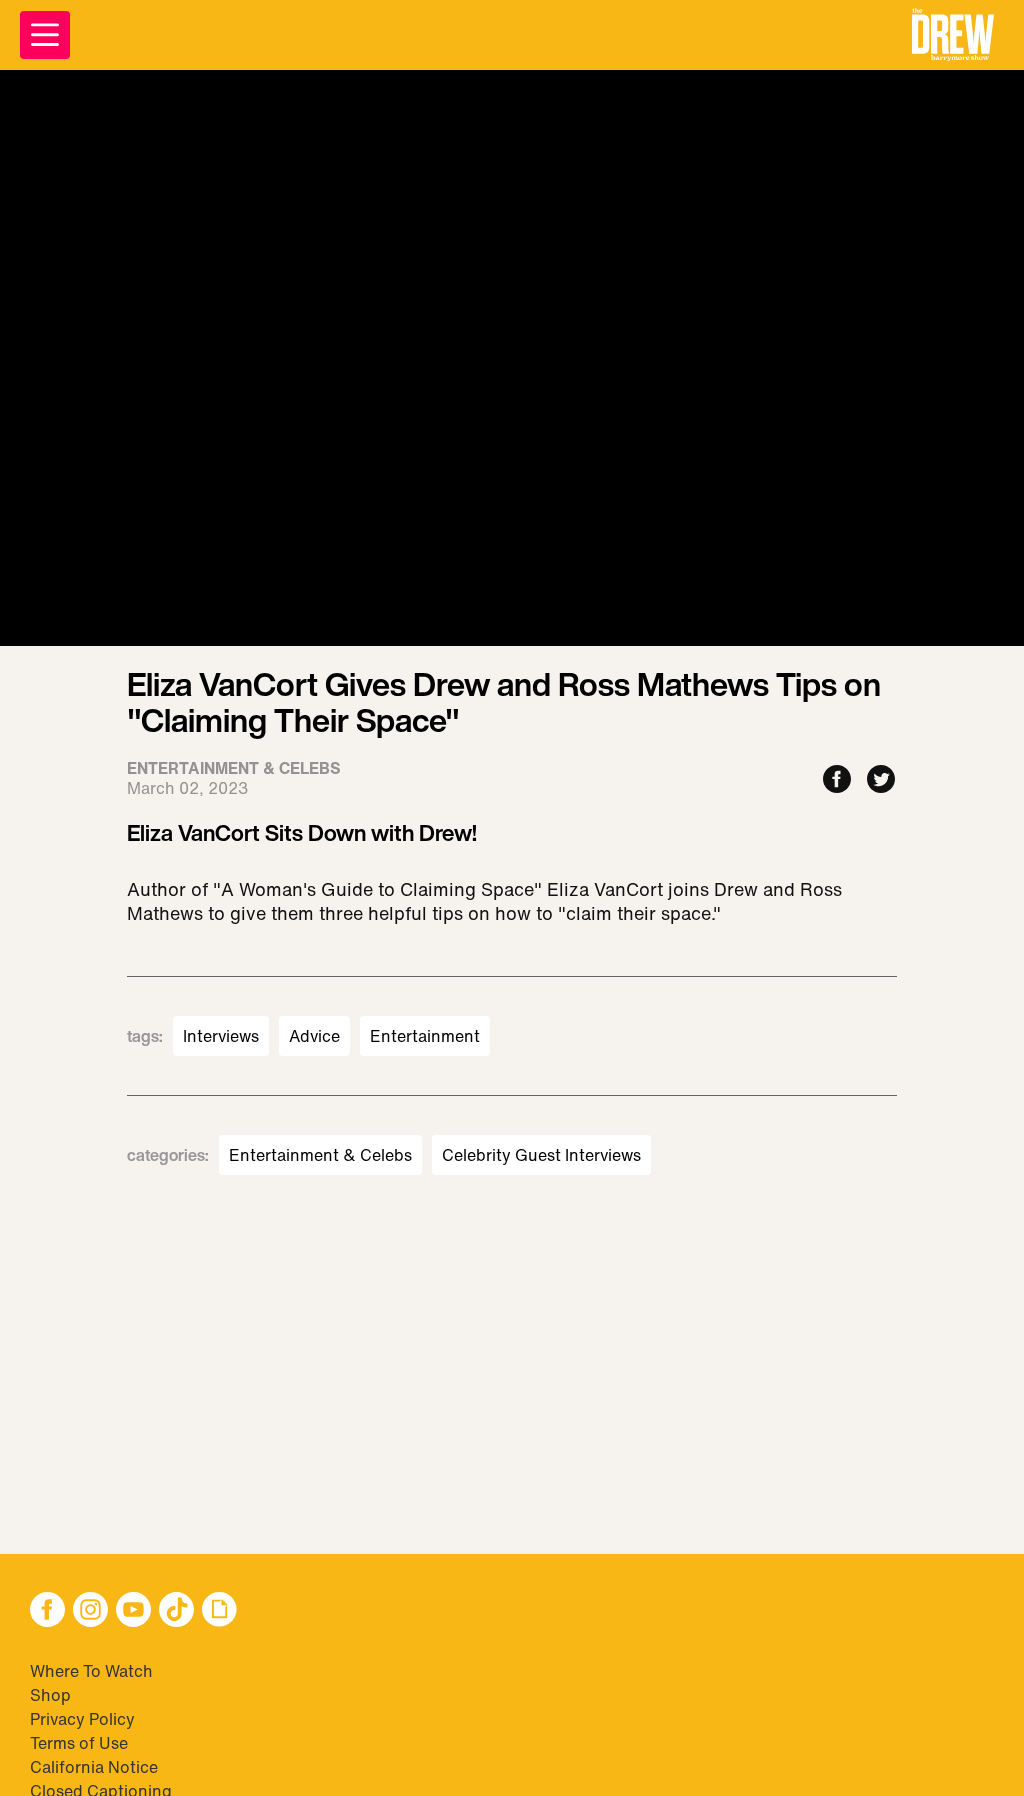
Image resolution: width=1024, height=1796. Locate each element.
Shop (50, 1695)
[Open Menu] (45, 35)
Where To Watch (91, 1671)
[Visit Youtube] (133, 1611)
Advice (314, 1036)
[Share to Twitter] (881, 780)
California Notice (94, 1767)
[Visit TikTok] (176, 1611)
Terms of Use (79, 1743)
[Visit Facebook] (47, 1611)
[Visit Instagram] (90, 1611)
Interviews (221, 1036)
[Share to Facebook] (837, 780)
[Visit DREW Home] (953, 35)
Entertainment (425, 1036)
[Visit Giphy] (219, 1611)
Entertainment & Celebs (320, 1155)
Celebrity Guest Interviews (541, 1155)
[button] (953, 35)
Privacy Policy (82, 1719)
